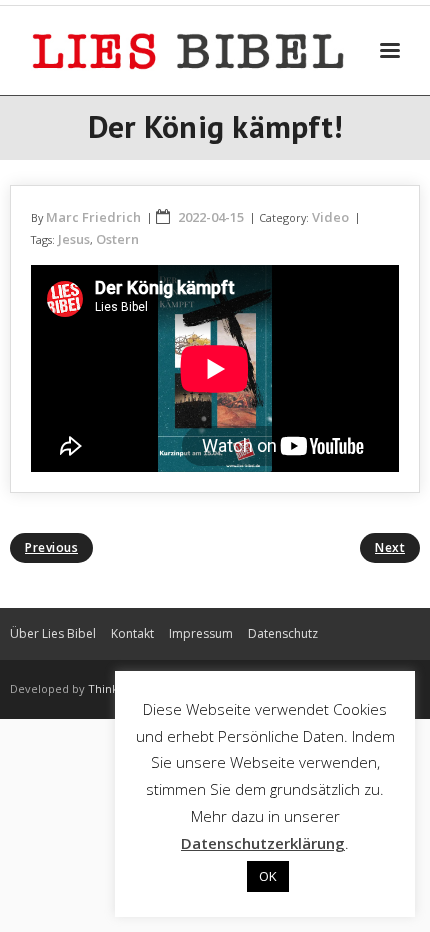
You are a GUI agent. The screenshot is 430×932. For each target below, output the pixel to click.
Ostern (117, 239)
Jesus (74, 239)
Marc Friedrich (93, 217)
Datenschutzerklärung (263, 843)
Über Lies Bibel (53, 633)
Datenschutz (283, 633)
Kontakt (132, 633)
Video (330, 217)
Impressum (201, 633)
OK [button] (268, 876)
